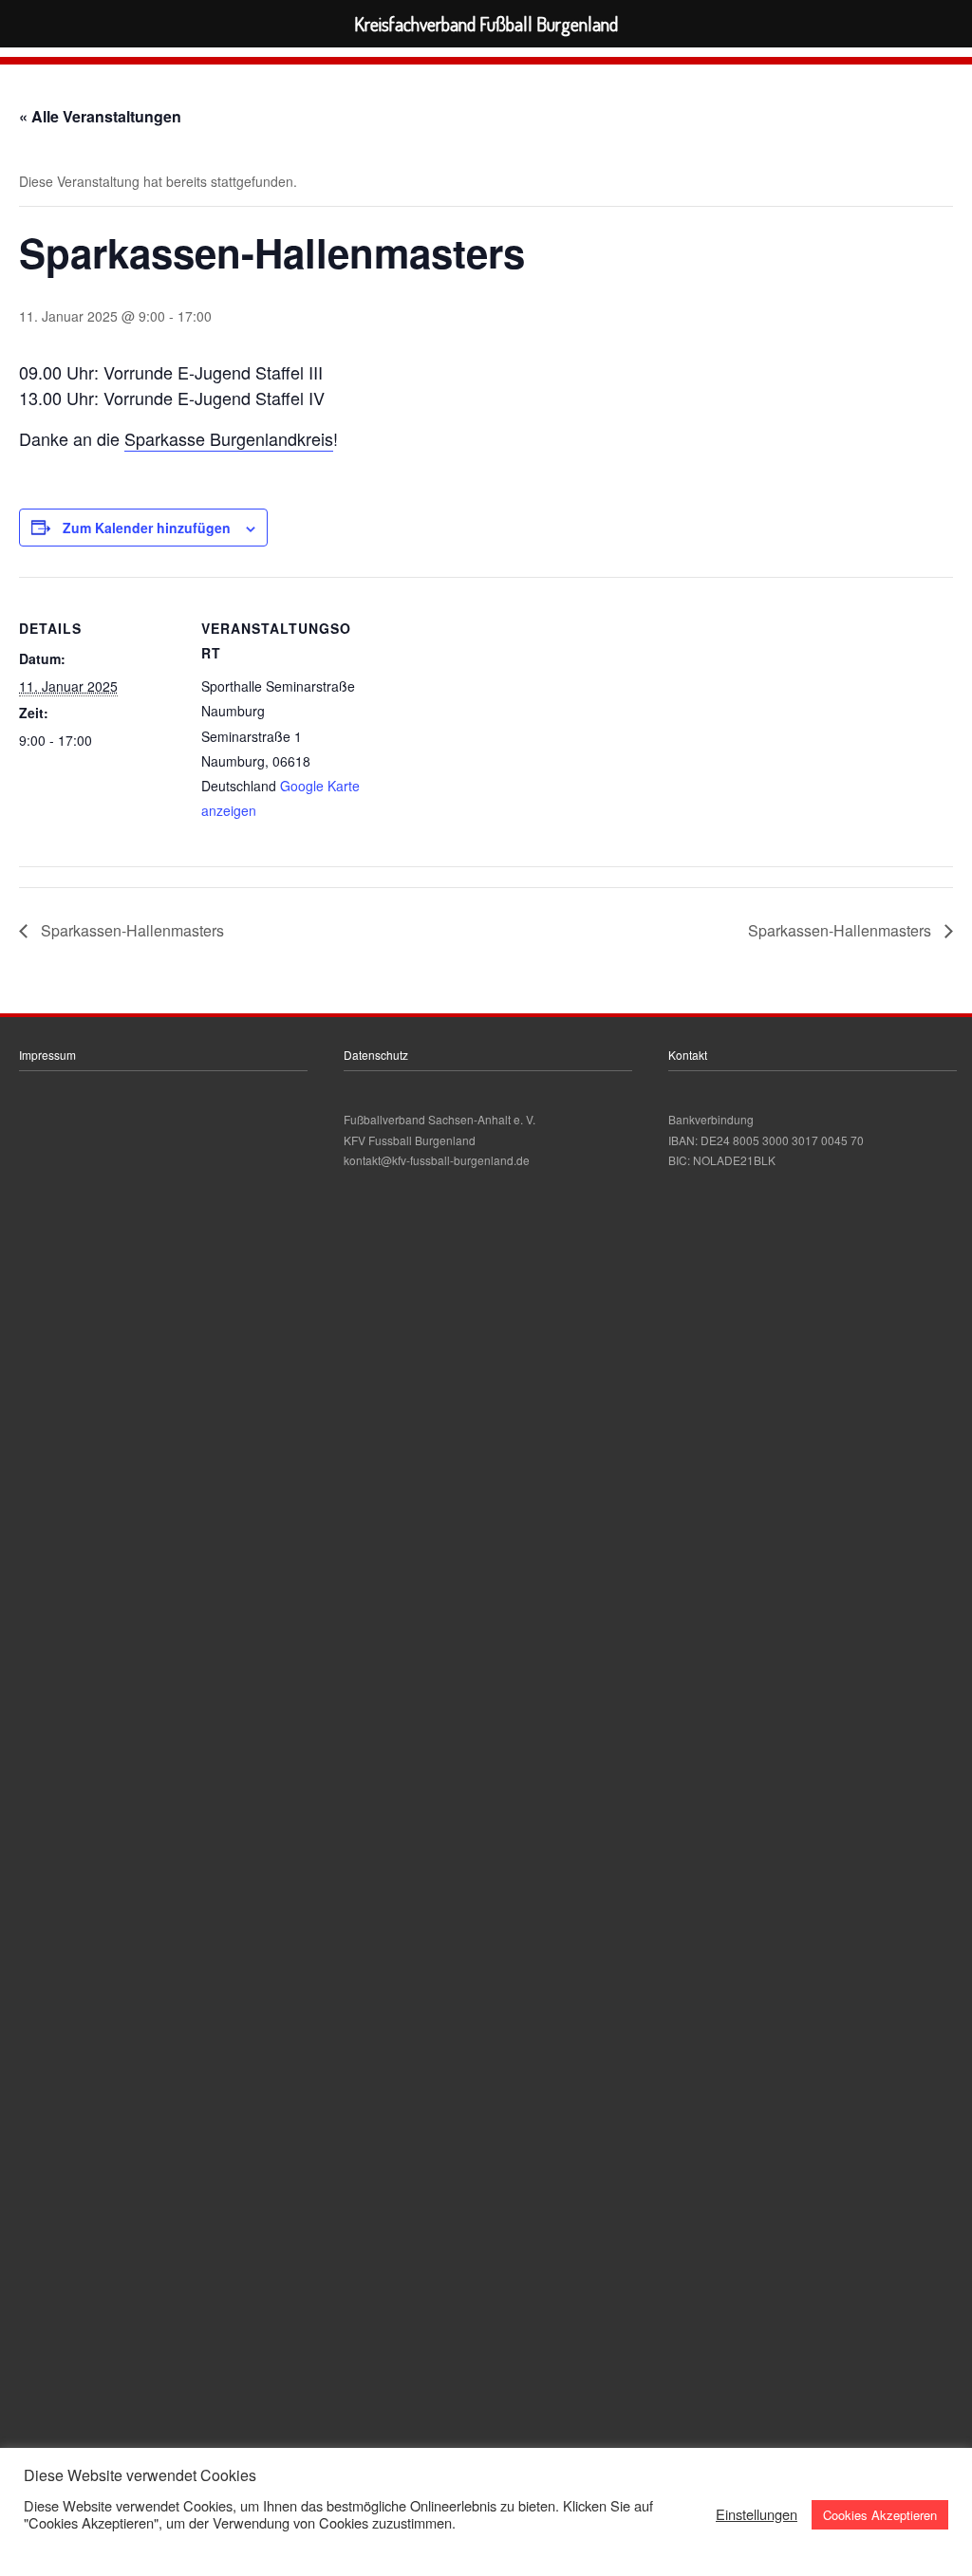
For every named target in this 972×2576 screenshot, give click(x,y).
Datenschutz (376, 1055)
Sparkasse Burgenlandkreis (229, 438)
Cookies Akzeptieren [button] (880, 2515)
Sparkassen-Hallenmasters (131, 930)
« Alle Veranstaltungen (100, 116)
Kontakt (688, 1055)
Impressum (47, 1055)
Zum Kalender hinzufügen (147, 528)
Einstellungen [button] (757, 2514)
